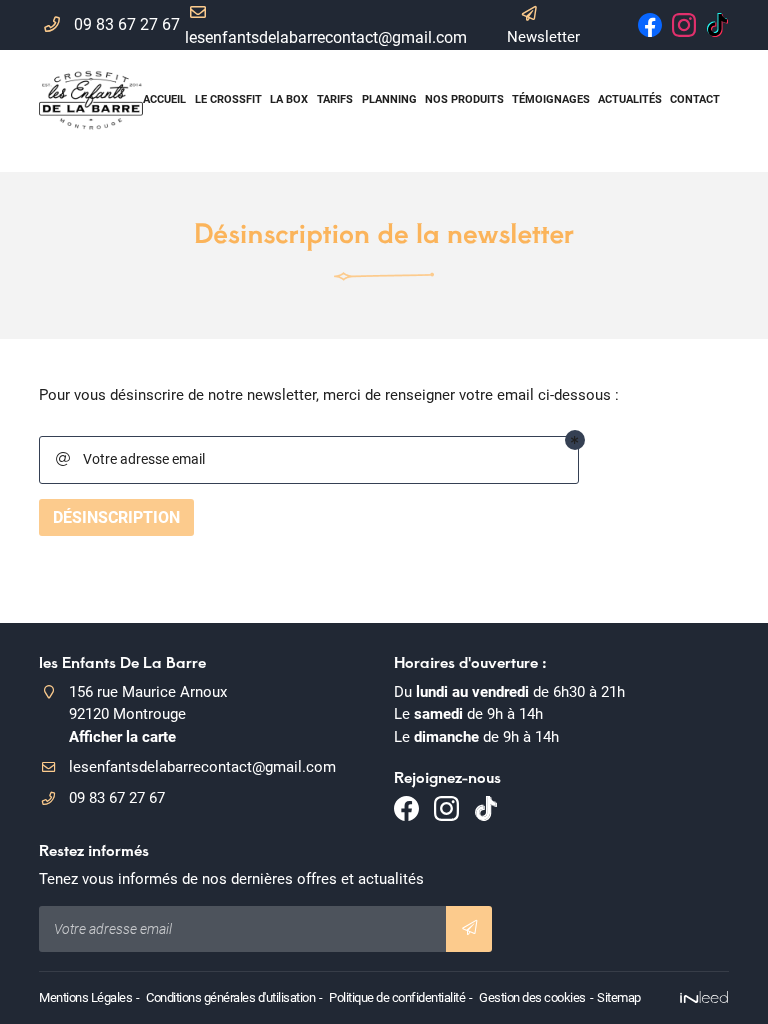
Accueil (164, 99)
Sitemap (619, 997)
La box (288, 99)
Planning (388, 99)
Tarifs (334, 99)
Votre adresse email (130, 459)
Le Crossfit (227, 99)
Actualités (629, 99)
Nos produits (463, 99)
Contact (694, 99)
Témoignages (550, 99)
